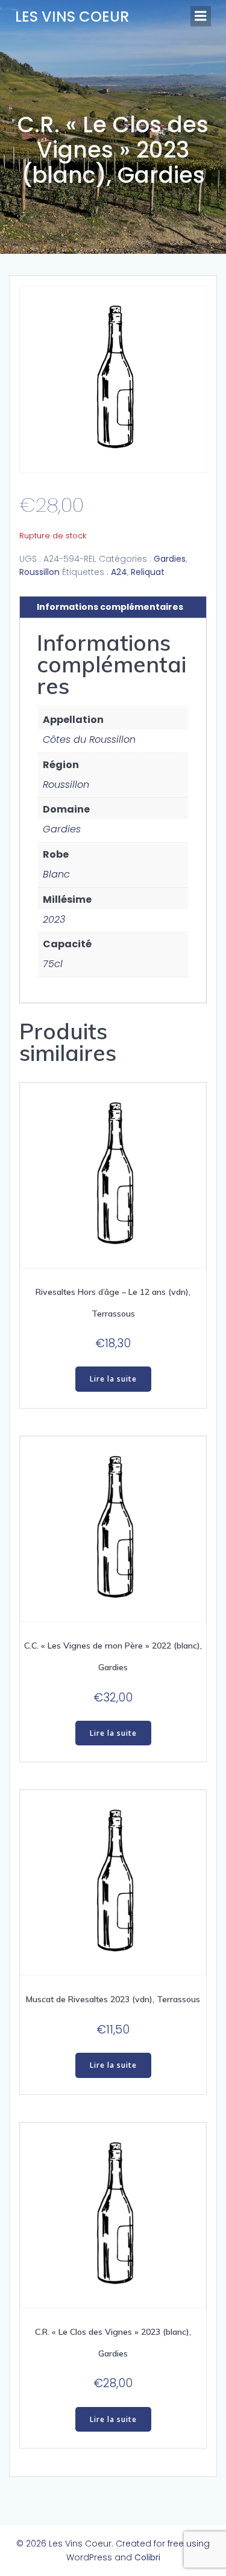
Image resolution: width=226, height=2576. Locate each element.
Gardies (170, 559)
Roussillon (39, 572)
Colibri (147, 2557)
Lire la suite (113, 1379)
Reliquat (148, 572)
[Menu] (201, 16)
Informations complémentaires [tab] (110, 607)
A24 (119, 572)
